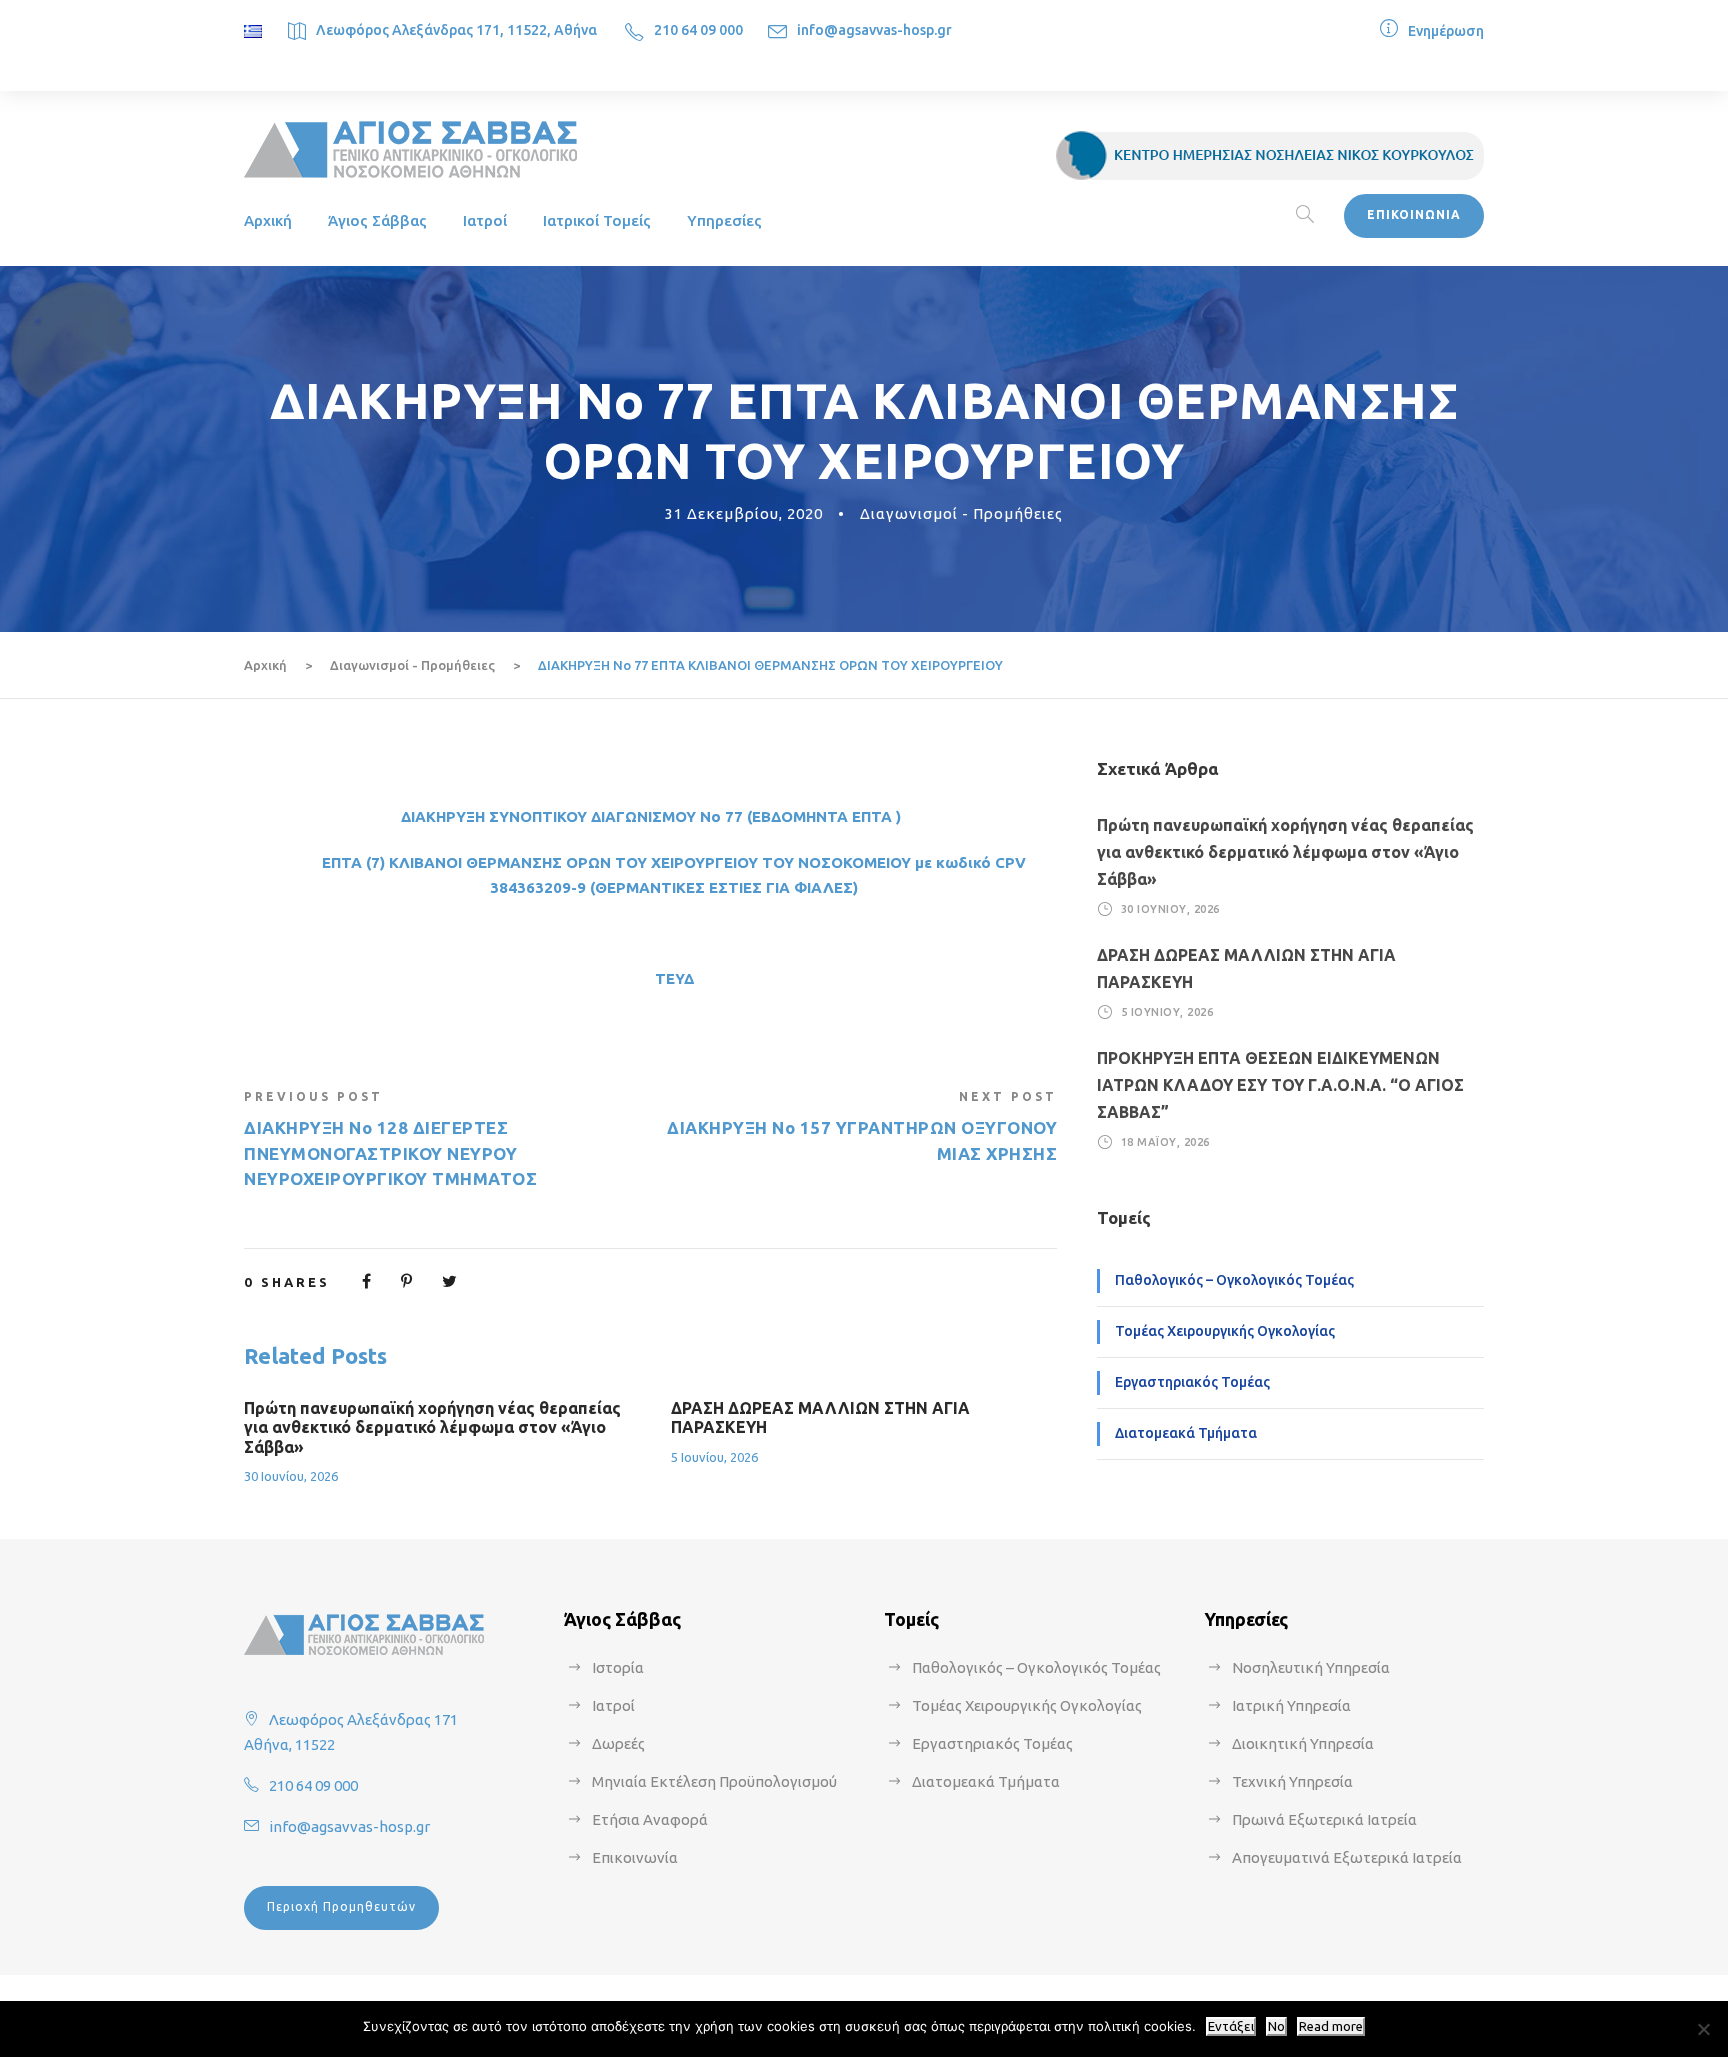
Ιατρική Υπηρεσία (1291, 1705)
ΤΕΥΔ (674, 978)
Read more (1331, 2026)
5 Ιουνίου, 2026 (714, 1457)
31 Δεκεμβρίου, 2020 (744, 513)
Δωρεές (618, 1743)
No (1276, 2026)
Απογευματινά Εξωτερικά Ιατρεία (1347, 1857)
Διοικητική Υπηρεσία (1303, 1743)
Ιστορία (618, 1667)
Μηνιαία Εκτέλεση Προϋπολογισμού (714, 1781)
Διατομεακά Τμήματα (1186, 1433)
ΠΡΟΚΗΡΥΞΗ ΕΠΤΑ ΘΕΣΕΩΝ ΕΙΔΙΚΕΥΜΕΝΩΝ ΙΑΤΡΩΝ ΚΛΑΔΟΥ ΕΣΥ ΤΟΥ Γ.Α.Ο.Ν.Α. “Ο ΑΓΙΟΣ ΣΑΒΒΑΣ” (1280, 1085)
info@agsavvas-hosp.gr (874, 30)
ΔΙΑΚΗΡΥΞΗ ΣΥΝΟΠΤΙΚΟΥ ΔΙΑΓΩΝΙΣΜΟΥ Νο (561, 816)
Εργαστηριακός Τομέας (1192, 1382)
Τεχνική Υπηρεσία (1292, 1781)
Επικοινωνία (635, 1857)
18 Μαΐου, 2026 (1165, 1142)
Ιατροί (485, 220)
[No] (1703, 2029)
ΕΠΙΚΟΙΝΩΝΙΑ (1414, 214)
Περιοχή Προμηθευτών (341, 1906)
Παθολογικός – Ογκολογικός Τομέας (1234, 1280)
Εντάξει (1231, 2026)
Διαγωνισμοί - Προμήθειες (961, 513)
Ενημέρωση (1446, 31)
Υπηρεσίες (724, 220)
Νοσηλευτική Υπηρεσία (1311, 1667)
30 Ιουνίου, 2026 (291, 1476)
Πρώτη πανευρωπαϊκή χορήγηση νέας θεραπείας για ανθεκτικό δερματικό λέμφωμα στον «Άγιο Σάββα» (432, 1427)
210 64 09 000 (698, 30)
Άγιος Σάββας (377, 220)
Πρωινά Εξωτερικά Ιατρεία (1324, 1819)
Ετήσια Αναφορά (650, 1819)
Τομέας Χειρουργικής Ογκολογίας (1225, 1331)
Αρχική (268, 220)
